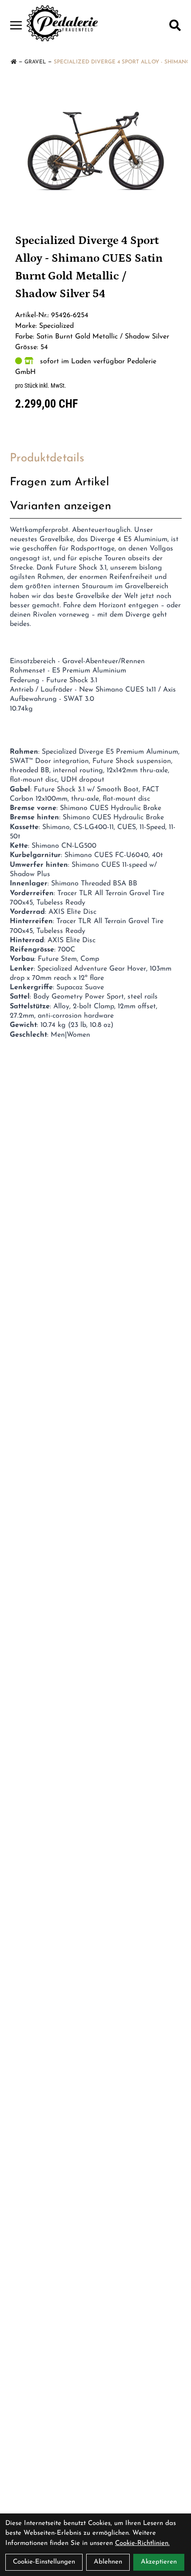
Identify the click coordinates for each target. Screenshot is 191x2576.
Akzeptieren (159, 2562)
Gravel (35, 62)
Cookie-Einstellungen (44, 2562)
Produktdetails (47, 458)
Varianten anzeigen (60, 506)
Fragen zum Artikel (60, 482)
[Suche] (175, 25)
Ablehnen (108, 2562)
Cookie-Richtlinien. (142, 2543)
